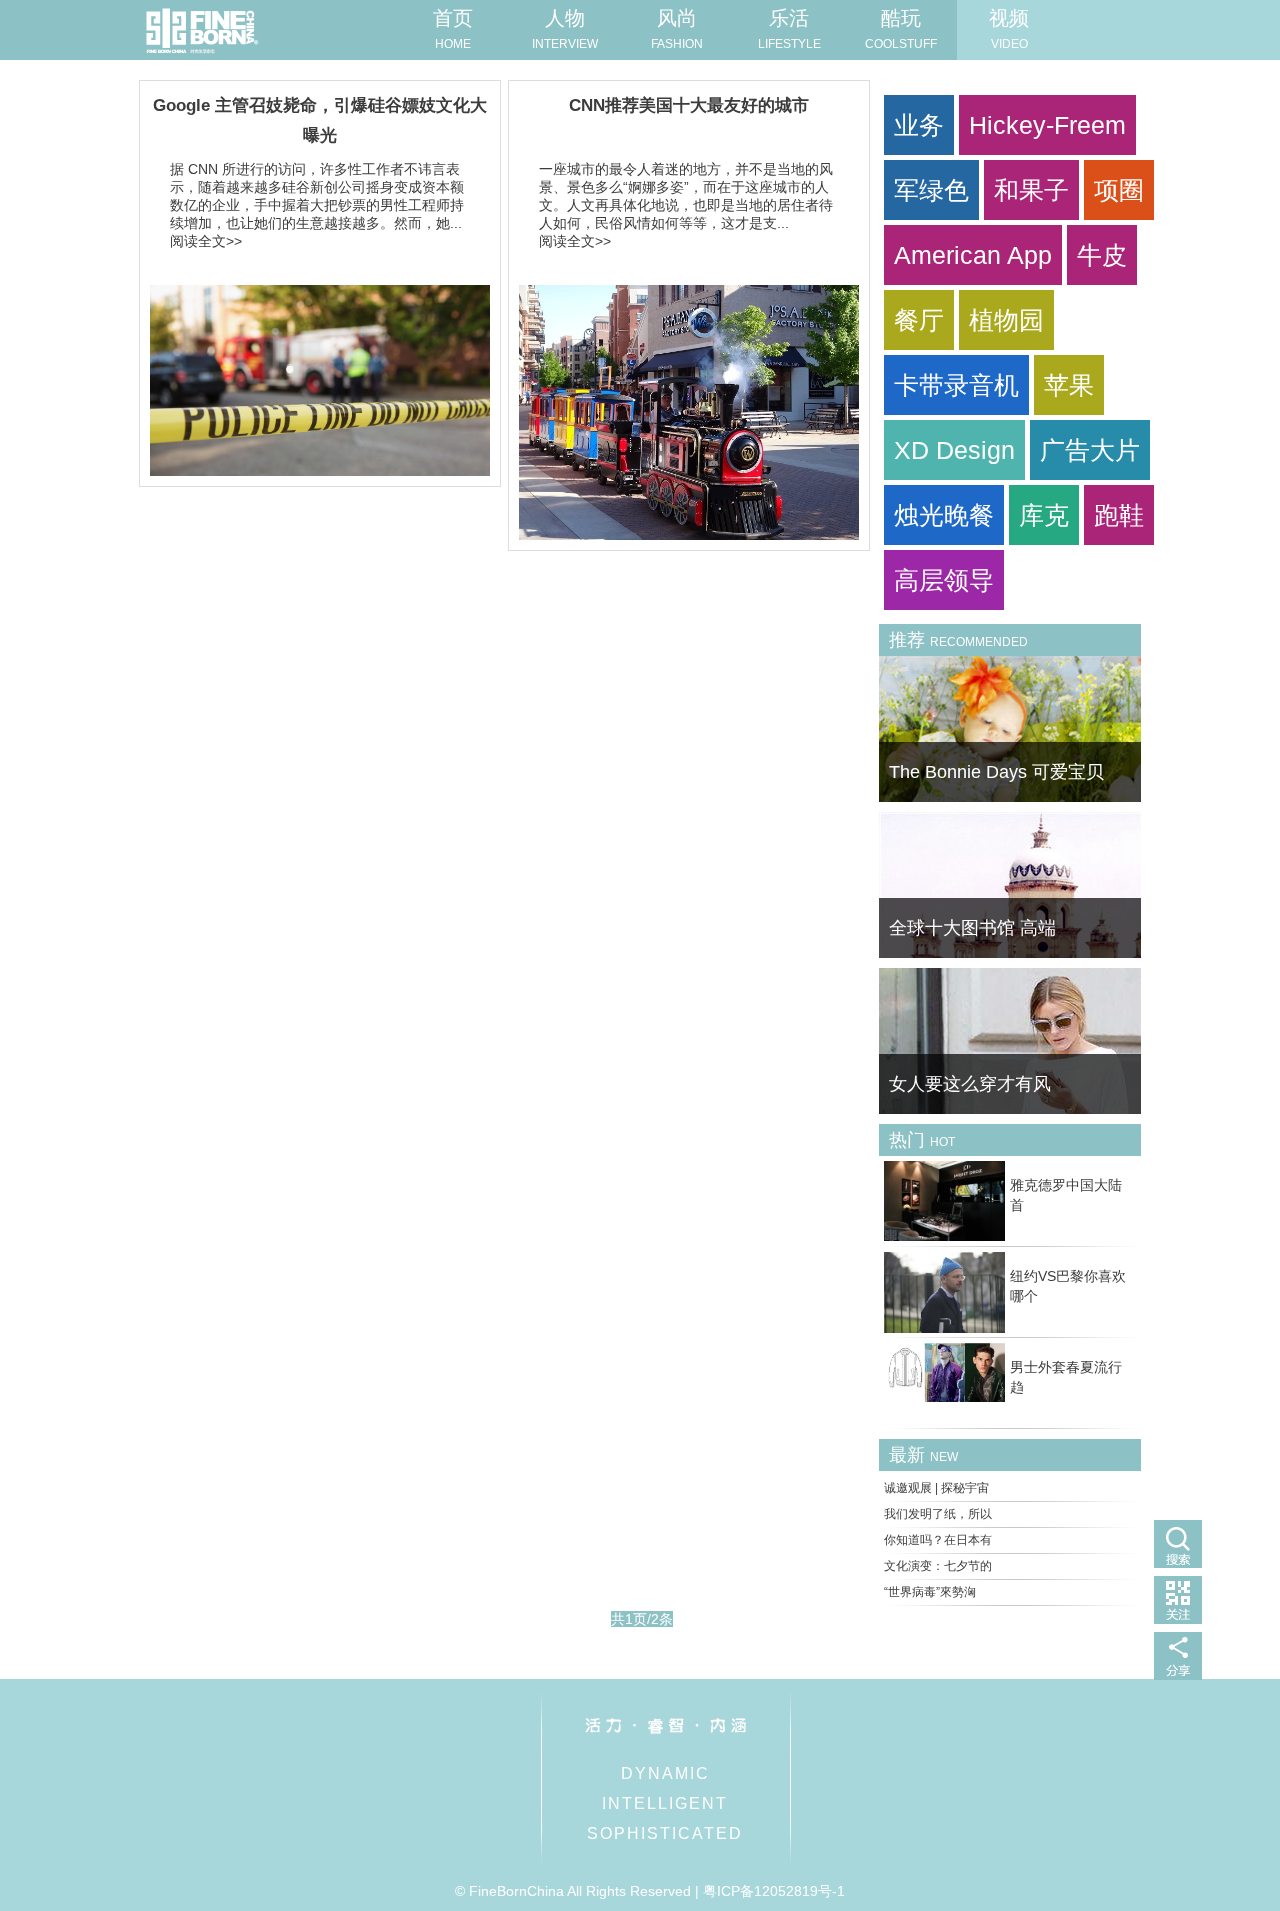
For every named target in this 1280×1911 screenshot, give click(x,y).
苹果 (1069, 385)
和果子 (1031, 190)
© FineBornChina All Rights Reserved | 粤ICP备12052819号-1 (650, 1891)
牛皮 (1102, 255)
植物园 (1006, 320)
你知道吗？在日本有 (938, 1540)
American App (973, 255)
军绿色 (931, 190)
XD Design (954, 450)
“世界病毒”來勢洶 (930, 1592)
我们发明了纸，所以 (938, 1514)
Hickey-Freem (1047, 125)
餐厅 (919, 320)
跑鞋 (1119, 515)
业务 (919, 125)
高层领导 (944, 580)
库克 (1044, 515)
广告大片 (1090, 450)
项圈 (1119, 190)
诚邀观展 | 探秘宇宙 (936, 1488)
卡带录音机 (956, 385)
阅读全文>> (206, 241)
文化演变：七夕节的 (938, 1566)
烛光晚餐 (944, 515)
